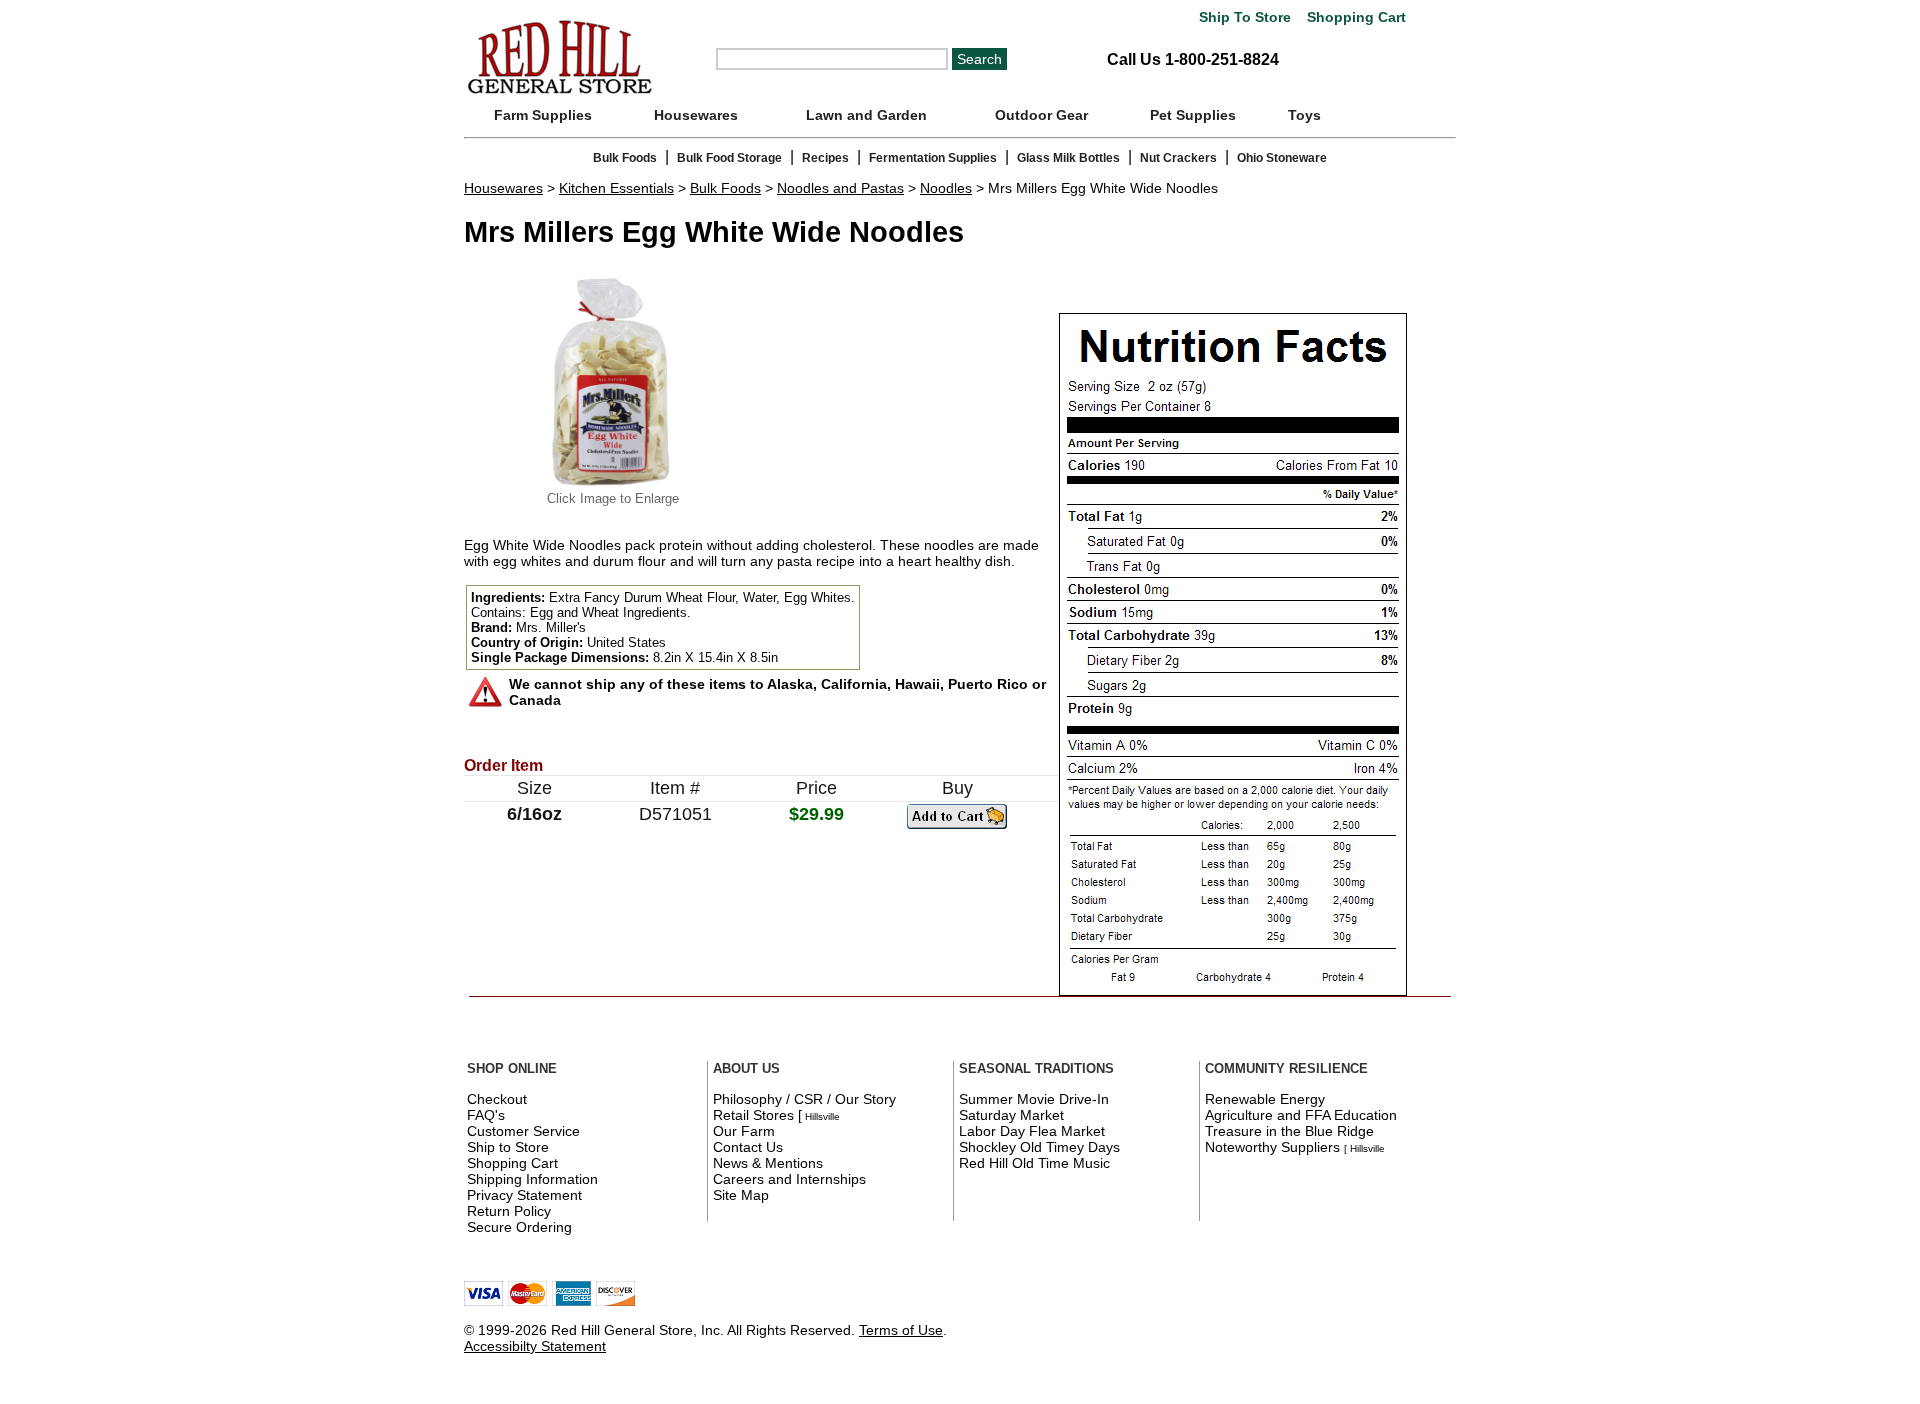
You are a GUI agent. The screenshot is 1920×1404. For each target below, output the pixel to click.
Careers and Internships (789, 1179)
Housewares (696, 115)
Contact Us (748, 1147)
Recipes (825, 158)
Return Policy (509, 1211)
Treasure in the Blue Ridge (1289, 1131)
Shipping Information (532, 1179)
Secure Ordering (519, 1227)
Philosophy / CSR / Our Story (804, 1099)
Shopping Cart (1354, 17)
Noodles (946, 188)
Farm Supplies (543, 115)
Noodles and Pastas (840, 188)
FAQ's (486, 1115)
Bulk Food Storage (729, 158)
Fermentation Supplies (933, 158)
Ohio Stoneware (1282, 158)
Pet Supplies (1193, 115)
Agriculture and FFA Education (1301, 1115)
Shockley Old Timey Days (1039, 1147)
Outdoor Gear (1041, 115)
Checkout (497, 1099)
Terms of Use (901, 1330)
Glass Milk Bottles (1068, 158)
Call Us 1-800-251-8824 (1193, 59)
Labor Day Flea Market (1032, 1131)
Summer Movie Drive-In (1034, 1099)
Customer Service (523, 1131)
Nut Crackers (1178, 158)
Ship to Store (508, 1147)
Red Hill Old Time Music (1034, 1163)
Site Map (741, 1195)
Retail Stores (753, 1115)
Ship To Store (1245, 17)
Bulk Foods (625, 158)
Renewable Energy (1265, 1099)
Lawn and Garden (866, 115)
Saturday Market (1011, 1115)
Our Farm (744, 1131)
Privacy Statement (524, 1195)
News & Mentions (768, 1163)
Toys (1304, 115)
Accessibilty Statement (535, 1346)
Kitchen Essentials (616, 188)
